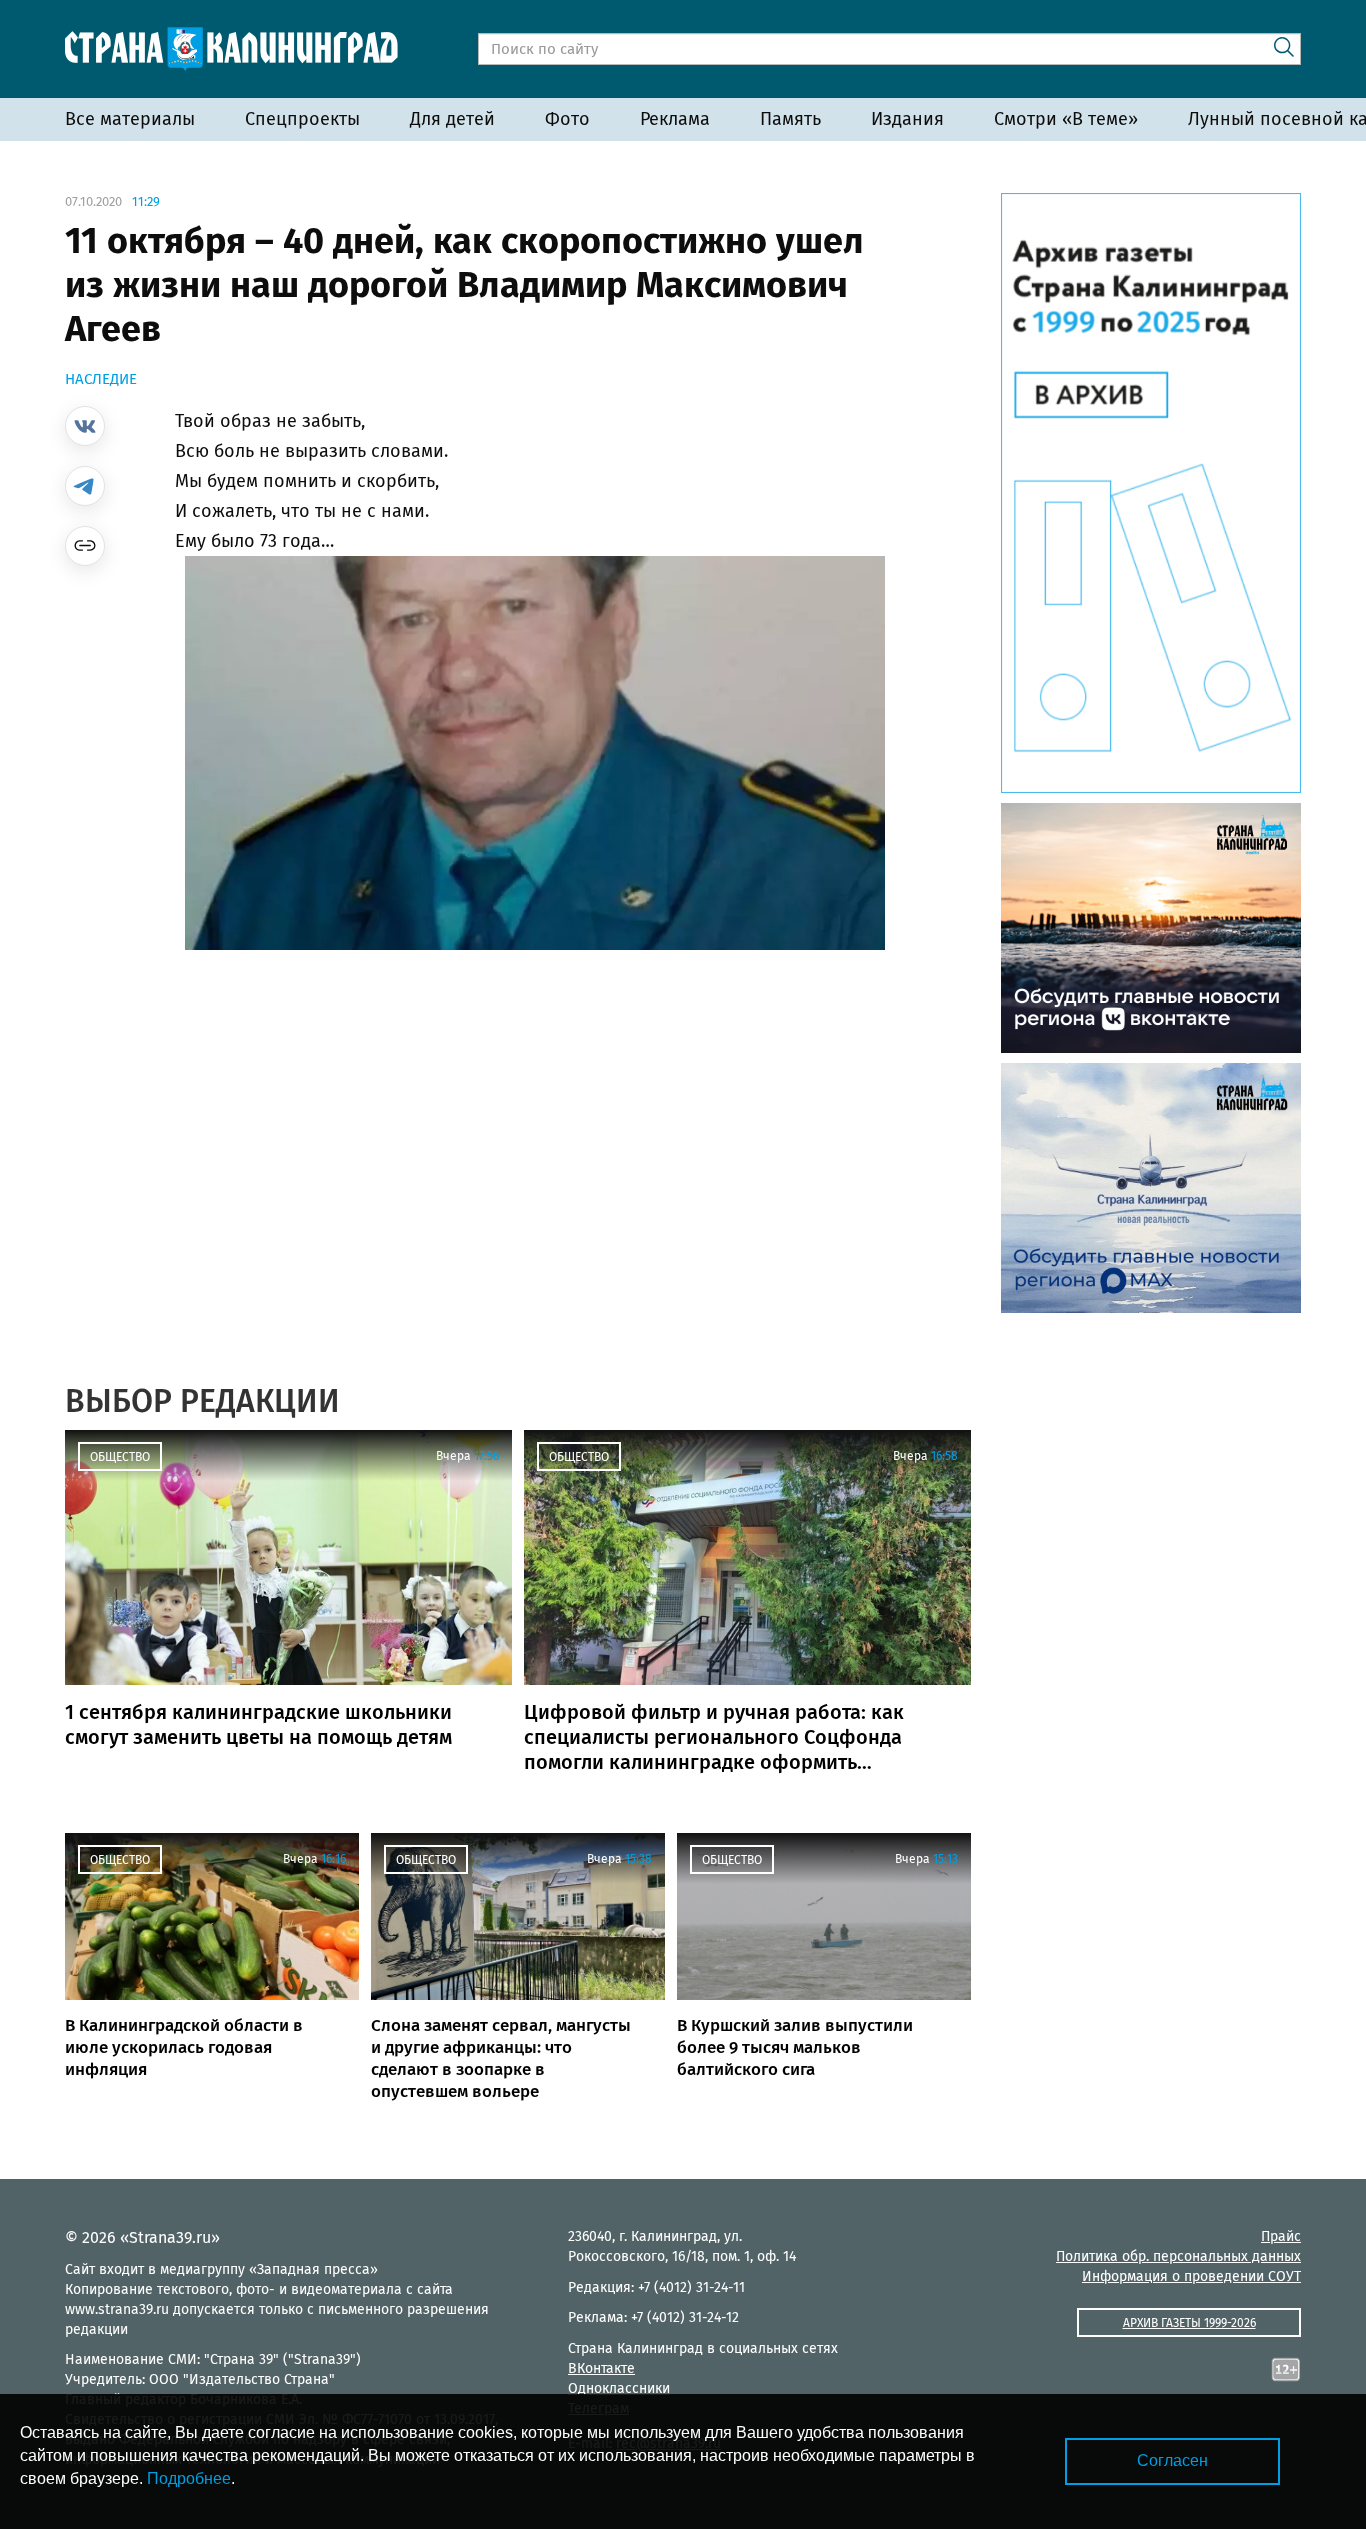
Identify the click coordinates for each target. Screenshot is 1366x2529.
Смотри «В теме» (1066, 119)
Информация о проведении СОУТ (1191, 2276)
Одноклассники (619, 2388)
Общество (120, 1457)
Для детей (452, 119)
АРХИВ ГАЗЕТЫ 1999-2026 (1189, 2323)
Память (790, 119)
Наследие (101, 379)
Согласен (1172, 2460)
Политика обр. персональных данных (1178, 2256)
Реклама (675, 119)
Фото (567, 119)
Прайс (1281, 2236)
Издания (907, 119)
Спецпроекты (302, 119)
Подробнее (189, 2478)
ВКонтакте (601, 2368)
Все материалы (130, 119)
